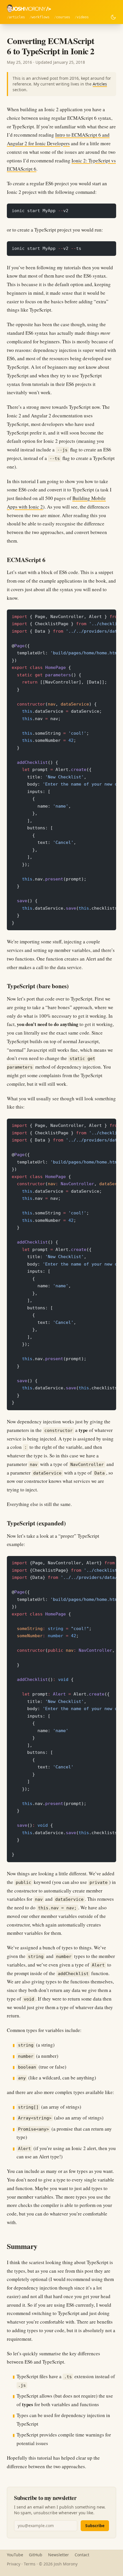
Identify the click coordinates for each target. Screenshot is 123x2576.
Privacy (14, 2564)
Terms (30, 2564)
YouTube (15, 2555)
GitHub (36, 2555)
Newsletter (58, 2555)
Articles (17, 17)
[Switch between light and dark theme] (113, 17)
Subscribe (95, 2526)
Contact (82, 2555)
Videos (83, 17)
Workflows (40, 17)
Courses (63, 17)
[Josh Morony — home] (29, 9)
